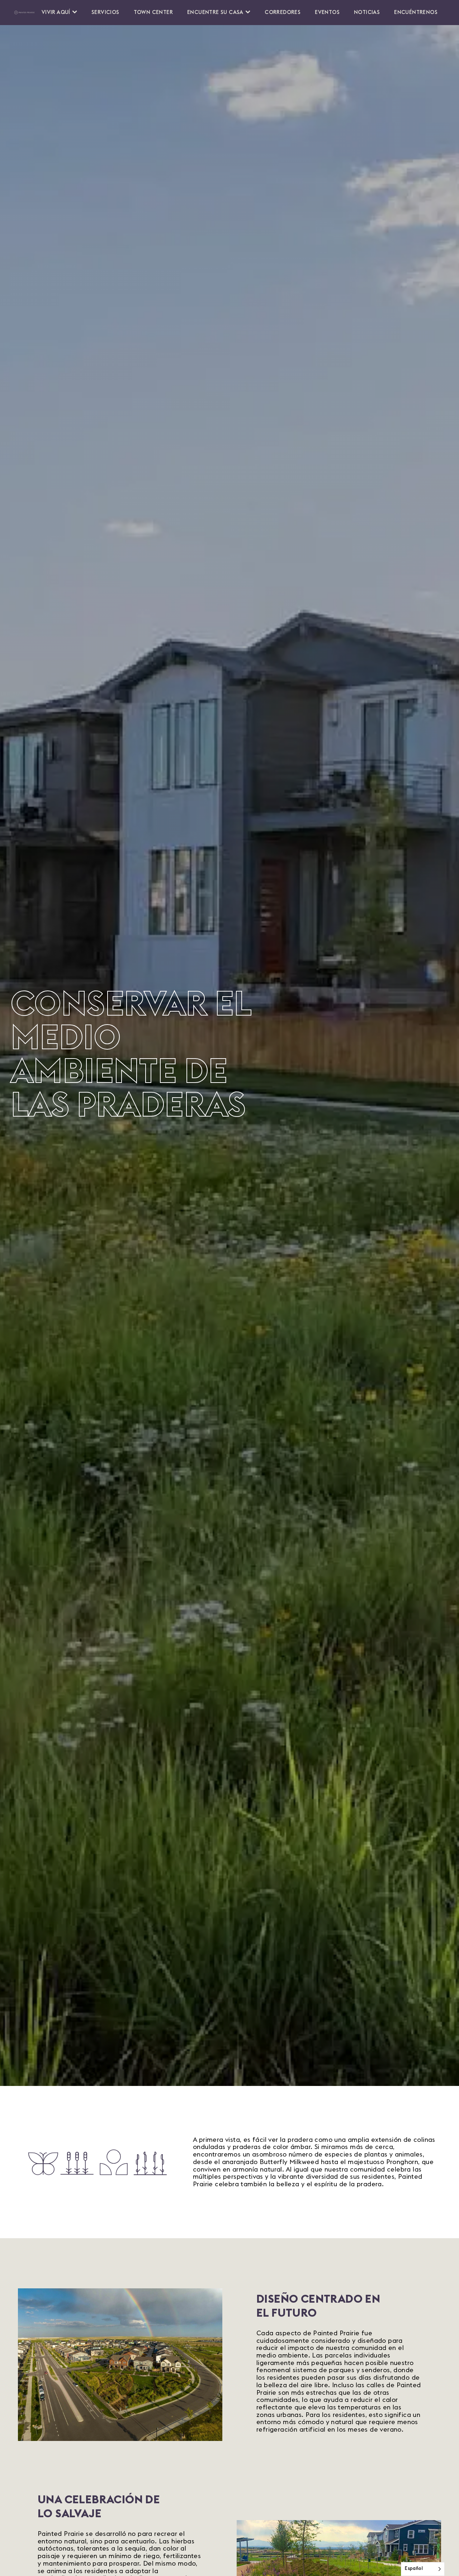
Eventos (327, 12)
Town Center (153, 12)
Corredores (283, 12)
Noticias (367, 12)
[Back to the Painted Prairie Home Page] (24, 13)
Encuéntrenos (416, 12)
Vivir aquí (56, 12)
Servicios (105, 12)
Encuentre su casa (215, 12)
